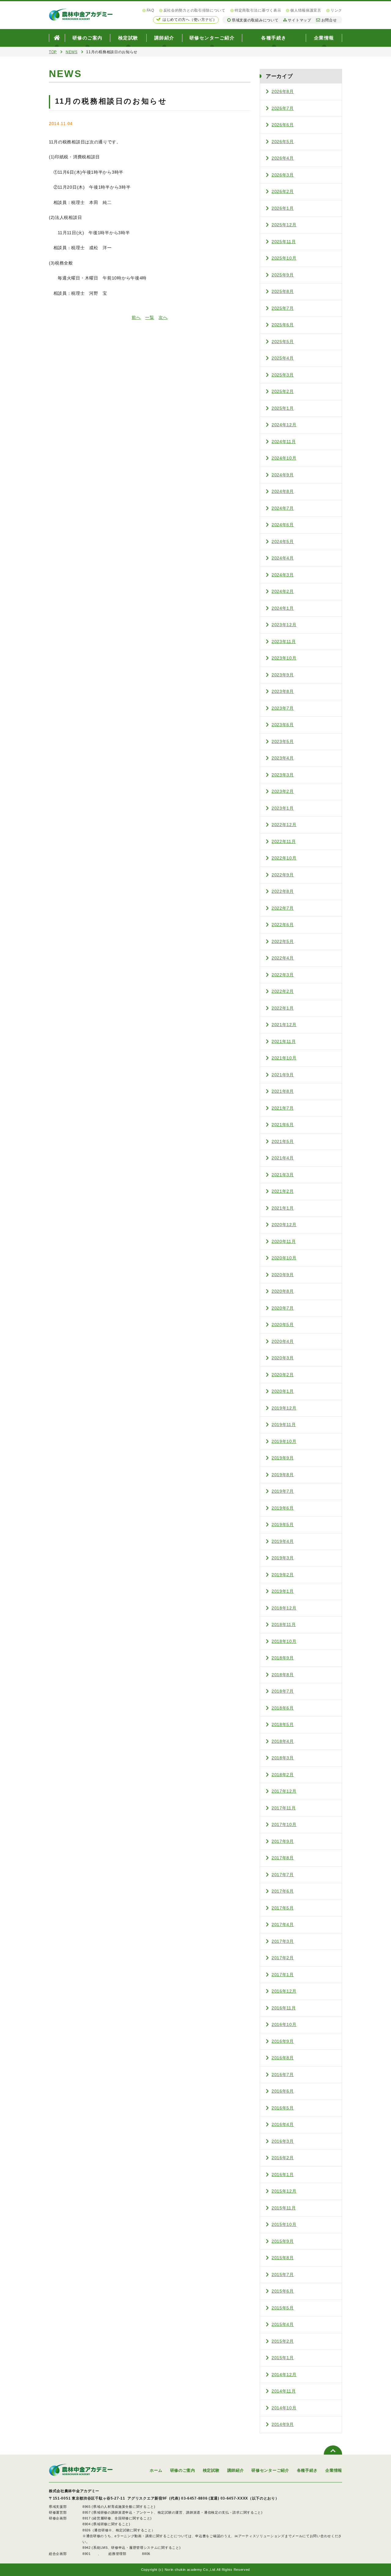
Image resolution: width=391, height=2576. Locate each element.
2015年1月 (283, 2358)
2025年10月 (284, 258)
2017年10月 (284, 1824)
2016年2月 (283, 2158)
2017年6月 (283, 1891)
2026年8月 (283, 91)
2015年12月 (284, 2191)
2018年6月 (283, 1708)
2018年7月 (283, 1691)
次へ (163, 317)
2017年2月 (283, 1958)
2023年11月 (284, 641)
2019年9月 (283, 1458)
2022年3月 (283, 975)
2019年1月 (283, 1591)
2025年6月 (283, 325)
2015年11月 (284, 2208)
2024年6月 (283, 525)
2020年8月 (283, 1291)
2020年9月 (283, 1275)
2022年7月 (283, 908)
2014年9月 (283, 2424)
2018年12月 (284, 1608)
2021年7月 (283, 1108)
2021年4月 (283, 1158)
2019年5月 (283, 1525)
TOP (53, 52)
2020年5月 (283, 1325)
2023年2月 (283, 791)
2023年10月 (284, 658)
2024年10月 (284, 458)
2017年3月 (283, 1941)
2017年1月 (283, 1975)
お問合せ (329, 20)
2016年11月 (284, 2008)
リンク (336, 10)
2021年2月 (283, 1191)
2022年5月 (283, 941)
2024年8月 (283, 491)
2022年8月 (283, 891)
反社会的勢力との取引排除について (194, 10)
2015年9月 (283, 2241)
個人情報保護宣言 (306, 10)
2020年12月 (284, 1225)
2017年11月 (284, 1808)
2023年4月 (283, 758)
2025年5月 (283, 342)
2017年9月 (283, 1841)
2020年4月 (283, 1341)
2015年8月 (283, 2258)
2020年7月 (283, 1308)
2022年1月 (283, 1008)
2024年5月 (283, 541)
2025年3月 (283, 375)
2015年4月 (283, 2324)
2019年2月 (283, 1575)
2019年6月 (283, 1508)
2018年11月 (284, 1624)
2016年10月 (284, 2024)
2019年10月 (284, 1441)
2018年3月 (283, 1758)
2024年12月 (284, 425)
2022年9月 (283, 875)
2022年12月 (284, 825)
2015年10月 (284, 2224)
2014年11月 (284, 2391)
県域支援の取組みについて (255, 20)
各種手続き (274, 38)
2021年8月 (283, 1091)
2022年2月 (283, 991)
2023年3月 (283, 775)
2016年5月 (283, 2108)
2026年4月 (283, 158)
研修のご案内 (88, 38)
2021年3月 (283, 1175)
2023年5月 (283, 741)
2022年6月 (283, 925)
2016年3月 (283, 2141)
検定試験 (128, 38)
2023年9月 (283, 675)
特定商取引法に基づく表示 (258, 10)
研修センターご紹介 (212, 38)
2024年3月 (283, 575)
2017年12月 (284, 1791)
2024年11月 (284, 442)
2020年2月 (283, 1375)
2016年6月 (283, 2091)
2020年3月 (283, 1358)
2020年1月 (283, 1391)
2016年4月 (283, 2124)
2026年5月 (283, 142)
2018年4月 (283, 1741)
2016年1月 (283, 2175)
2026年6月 (283, 125)
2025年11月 (284, 242)
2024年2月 (283, 591)
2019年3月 (283, 1558)
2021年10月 (284, 1058)
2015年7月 (283, 2275)
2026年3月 (283, 175)
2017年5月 (283, 1908)
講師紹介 (164, 38)
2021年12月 (284, 1025)
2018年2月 (283, 1775)
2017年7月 (283, 1875)
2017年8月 (283, 1858)
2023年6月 (283, 725)
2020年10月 (284, 1258)
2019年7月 (283, 1491)
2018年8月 (283, 1675)
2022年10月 (284, 858)
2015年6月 (283, 2291)
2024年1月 (283, 608)
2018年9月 (283, 1658)
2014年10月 (284, 2408)
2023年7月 (283, 708)
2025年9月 (283, 275)
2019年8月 (283, 1475)
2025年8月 (283, 291)
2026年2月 (283, 191)
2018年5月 (283, 1724)
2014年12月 (284, 2375)
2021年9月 (283, 1075)
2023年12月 (284, 625)
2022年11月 (284, 841)
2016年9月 (283, 2041)
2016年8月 (283, 2058)
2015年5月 (283, 2308)
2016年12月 (284, 1991)
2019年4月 (283, 1541)
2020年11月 (284, 1241)
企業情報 (324, 38)
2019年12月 (284, 1408)
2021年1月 (283, 1208)
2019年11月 (284, 1425)
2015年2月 (283, 2341)
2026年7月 (283, 108)
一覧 (150, 317)
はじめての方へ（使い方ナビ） (190, 20)
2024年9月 (283, 475)
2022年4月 (283, 958)
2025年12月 (284, 225)
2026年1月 (283, 208)
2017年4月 (283, 1924)
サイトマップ (299, 20)
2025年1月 (283, 408)
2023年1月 (283, 808)
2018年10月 (284, 1641)
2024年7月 (283, 508)
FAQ (150, 10)
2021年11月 (284, 1041)
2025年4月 (283, 358)
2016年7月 (283, 2075)
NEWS (72, 52)
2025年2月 (283, 391)
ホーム (156, 2470)
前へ (136, 317)
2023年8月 (283, 691)
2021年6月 (283, 1125)
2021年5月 (283, 1141)
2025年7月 (283, 308)
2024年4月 (283, 558)
